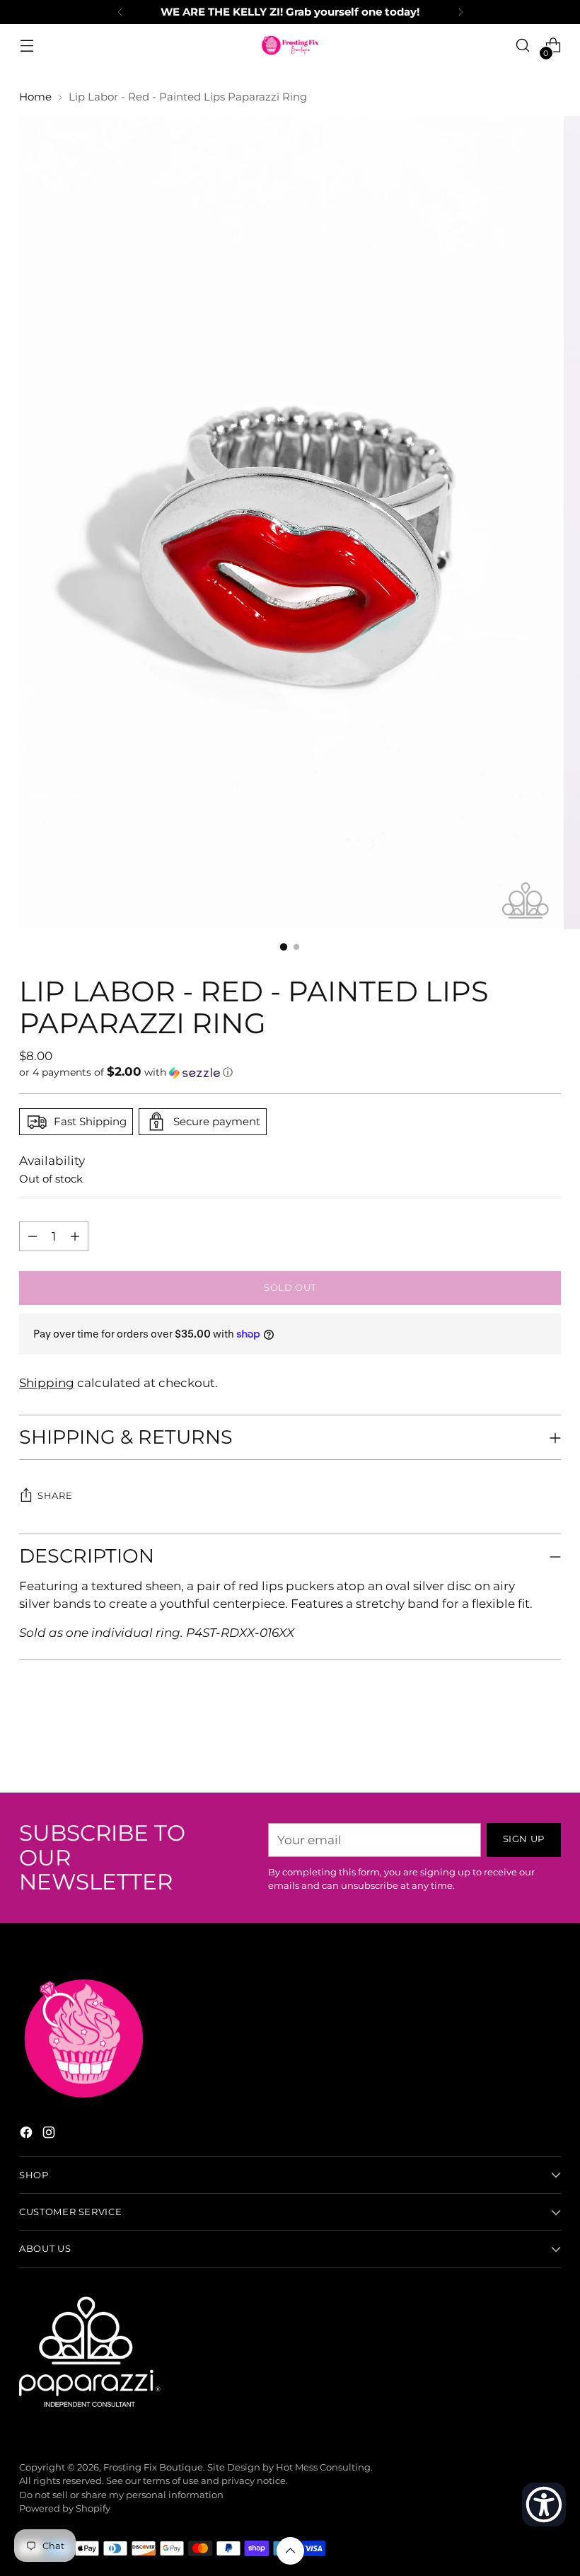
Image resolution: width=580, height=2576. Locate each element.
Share (55, 1496)
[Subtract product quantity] (75, 1236)
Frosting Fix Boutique (153, 2467)
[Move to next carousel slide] (549, 1744)
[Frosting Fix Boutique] (290, 45)
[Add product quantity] (33, 1236)
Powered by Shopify (65, 2508)
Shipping (47, 1383)
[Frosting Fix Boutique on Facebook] (28, 2135)
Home (35, 97)
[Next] (460, 12)
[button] (290, 1072)
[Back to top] (290, 2551)
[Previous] (120, 12)
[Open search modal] (523, 46)
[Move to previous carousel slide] (516, 1744)
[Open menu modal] (27, 46)
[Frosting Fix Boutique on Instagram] (50, 2135)
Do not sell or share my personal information (121, 2495)
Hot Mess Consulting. (324, 2467)
